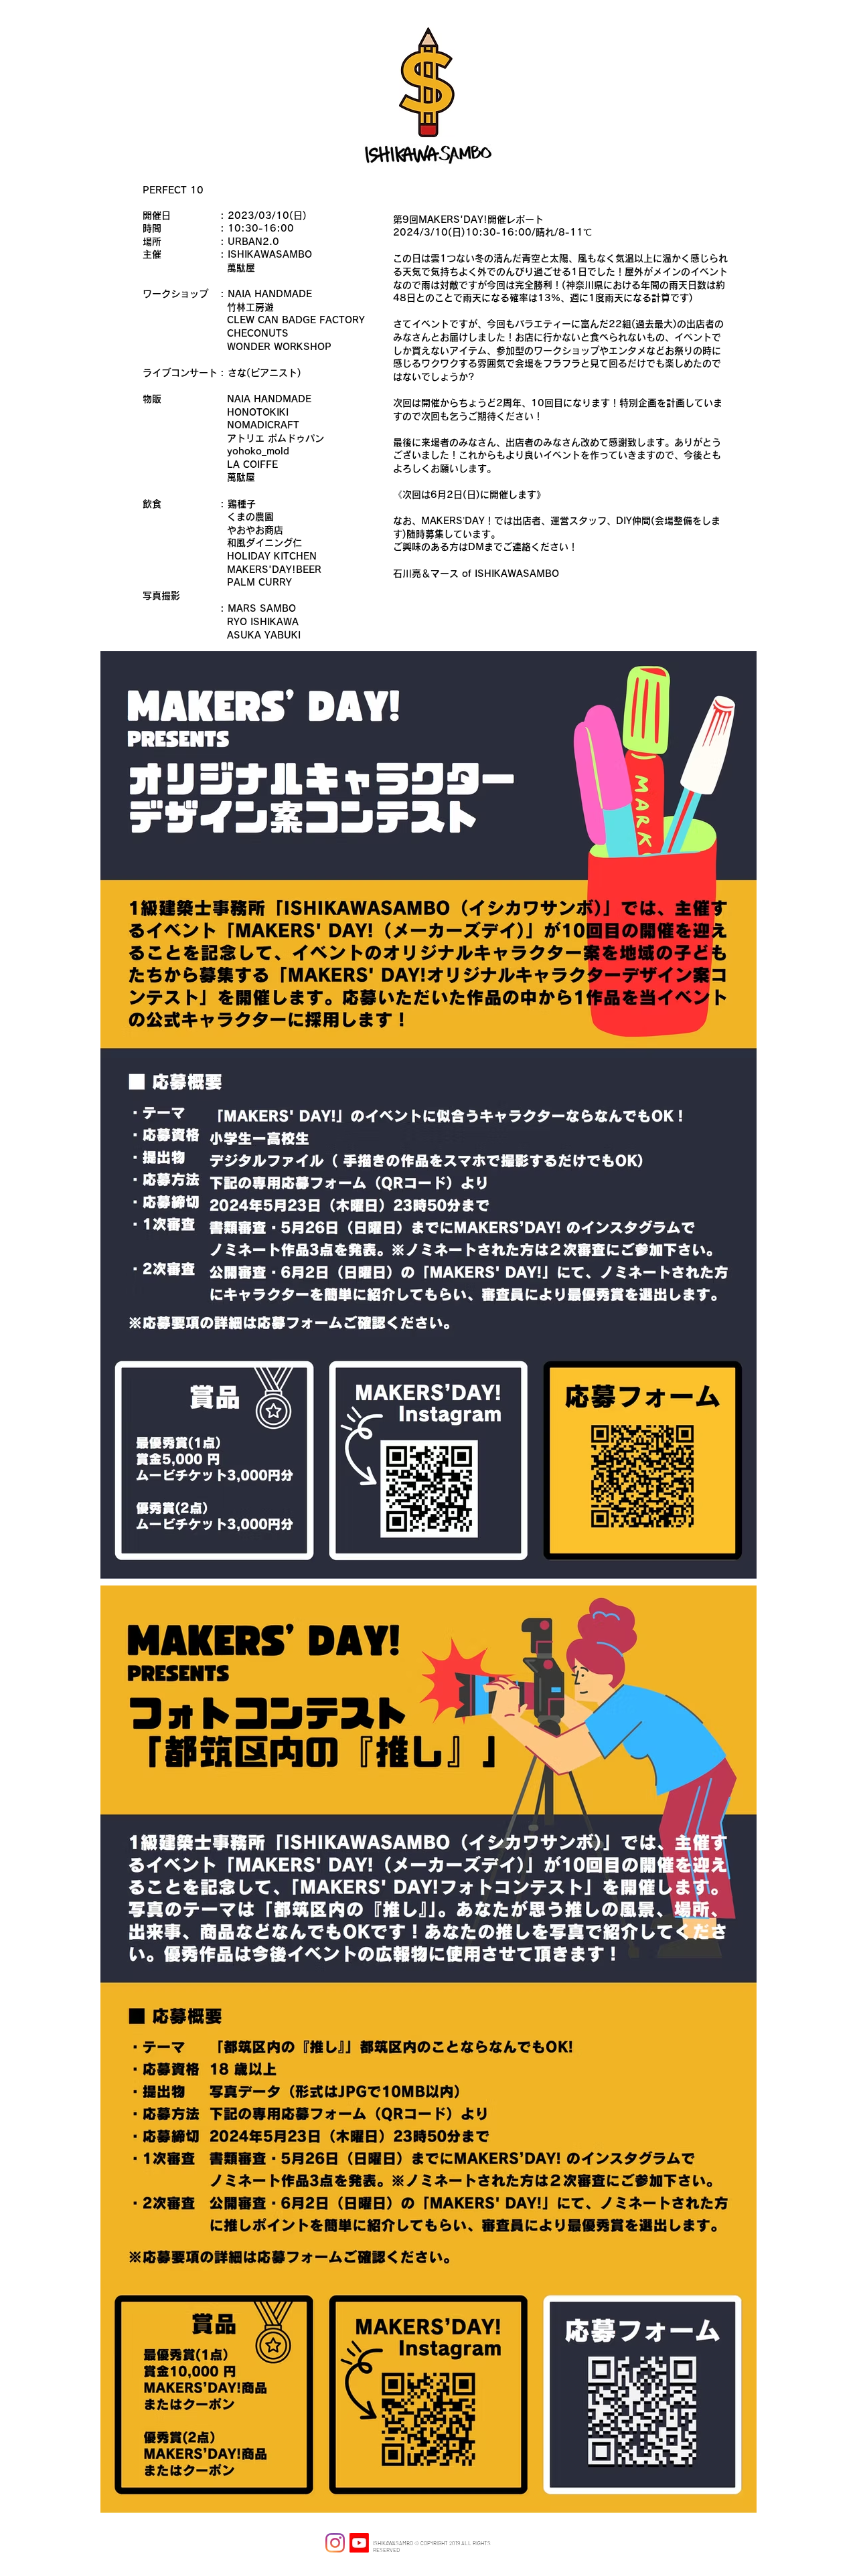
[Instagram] (335, 2543)
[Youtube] (359, 2543)
